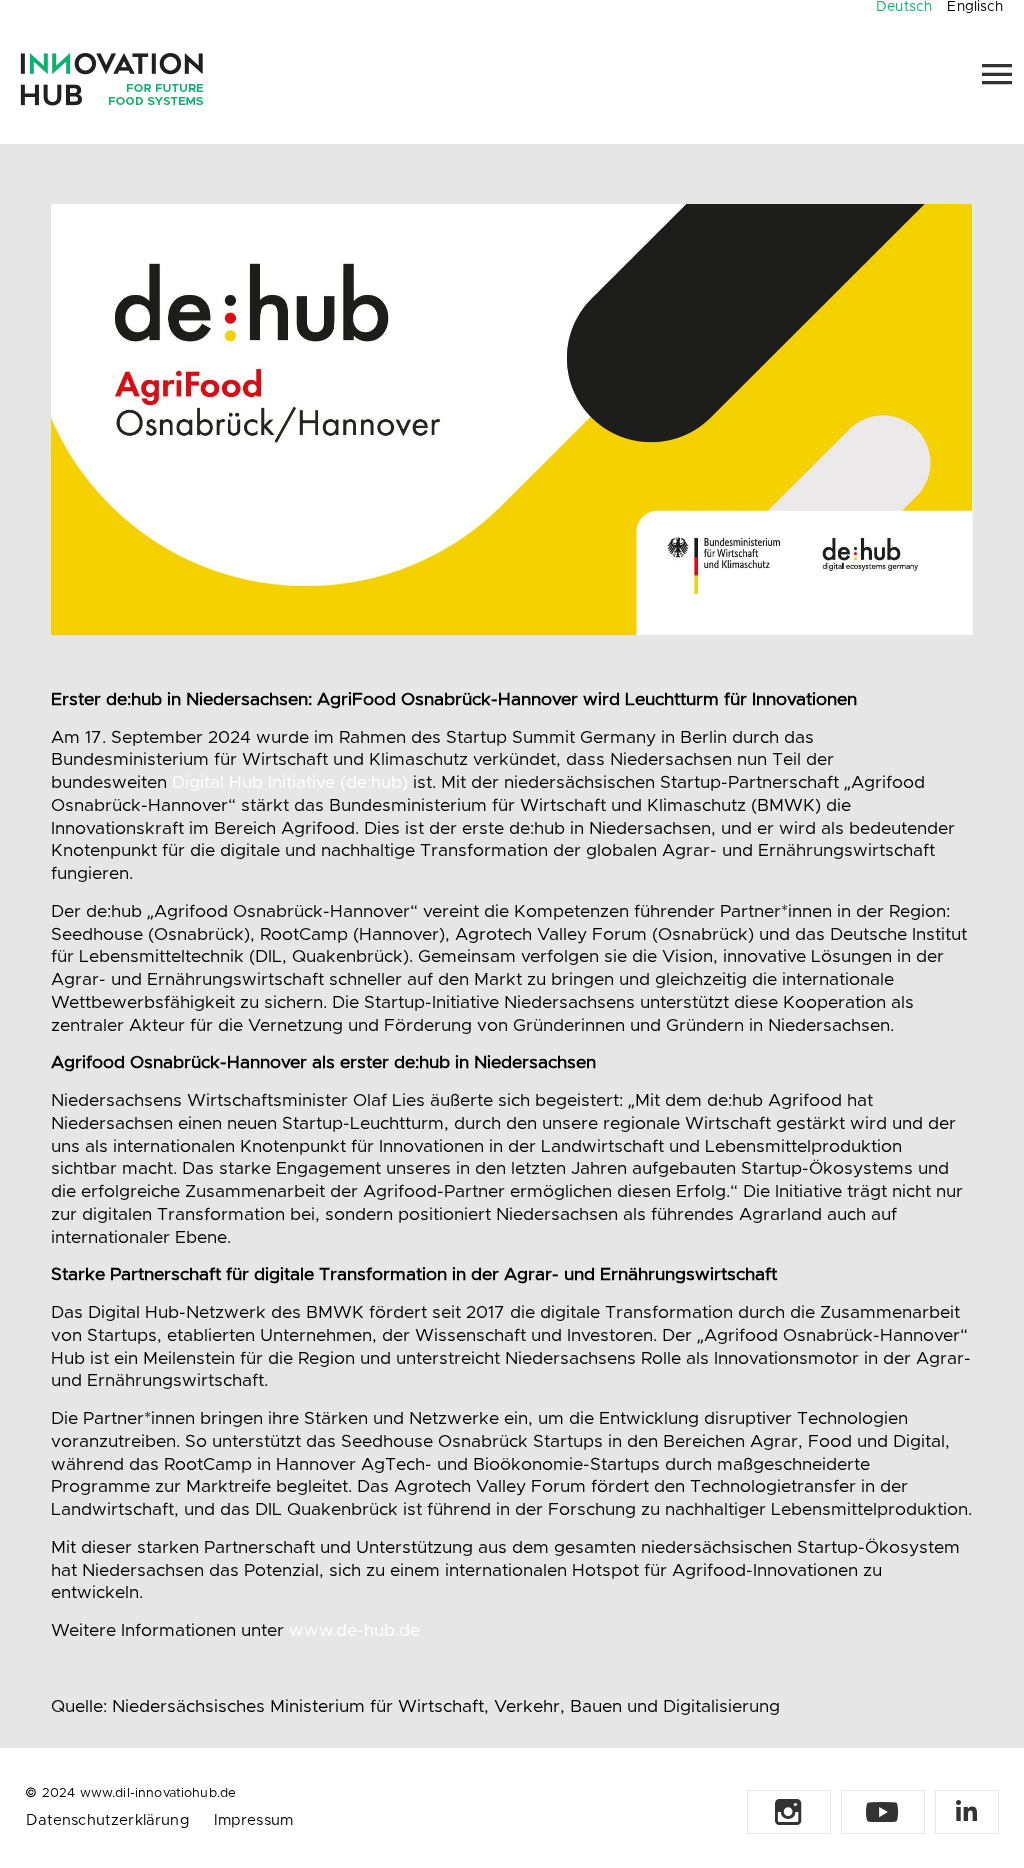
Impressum (253, 1820)
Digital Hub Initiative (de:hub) (290, 783)
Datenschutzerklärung (107, 1820)
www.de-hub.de (354, 1631)
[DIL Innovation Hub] (112, 79)
